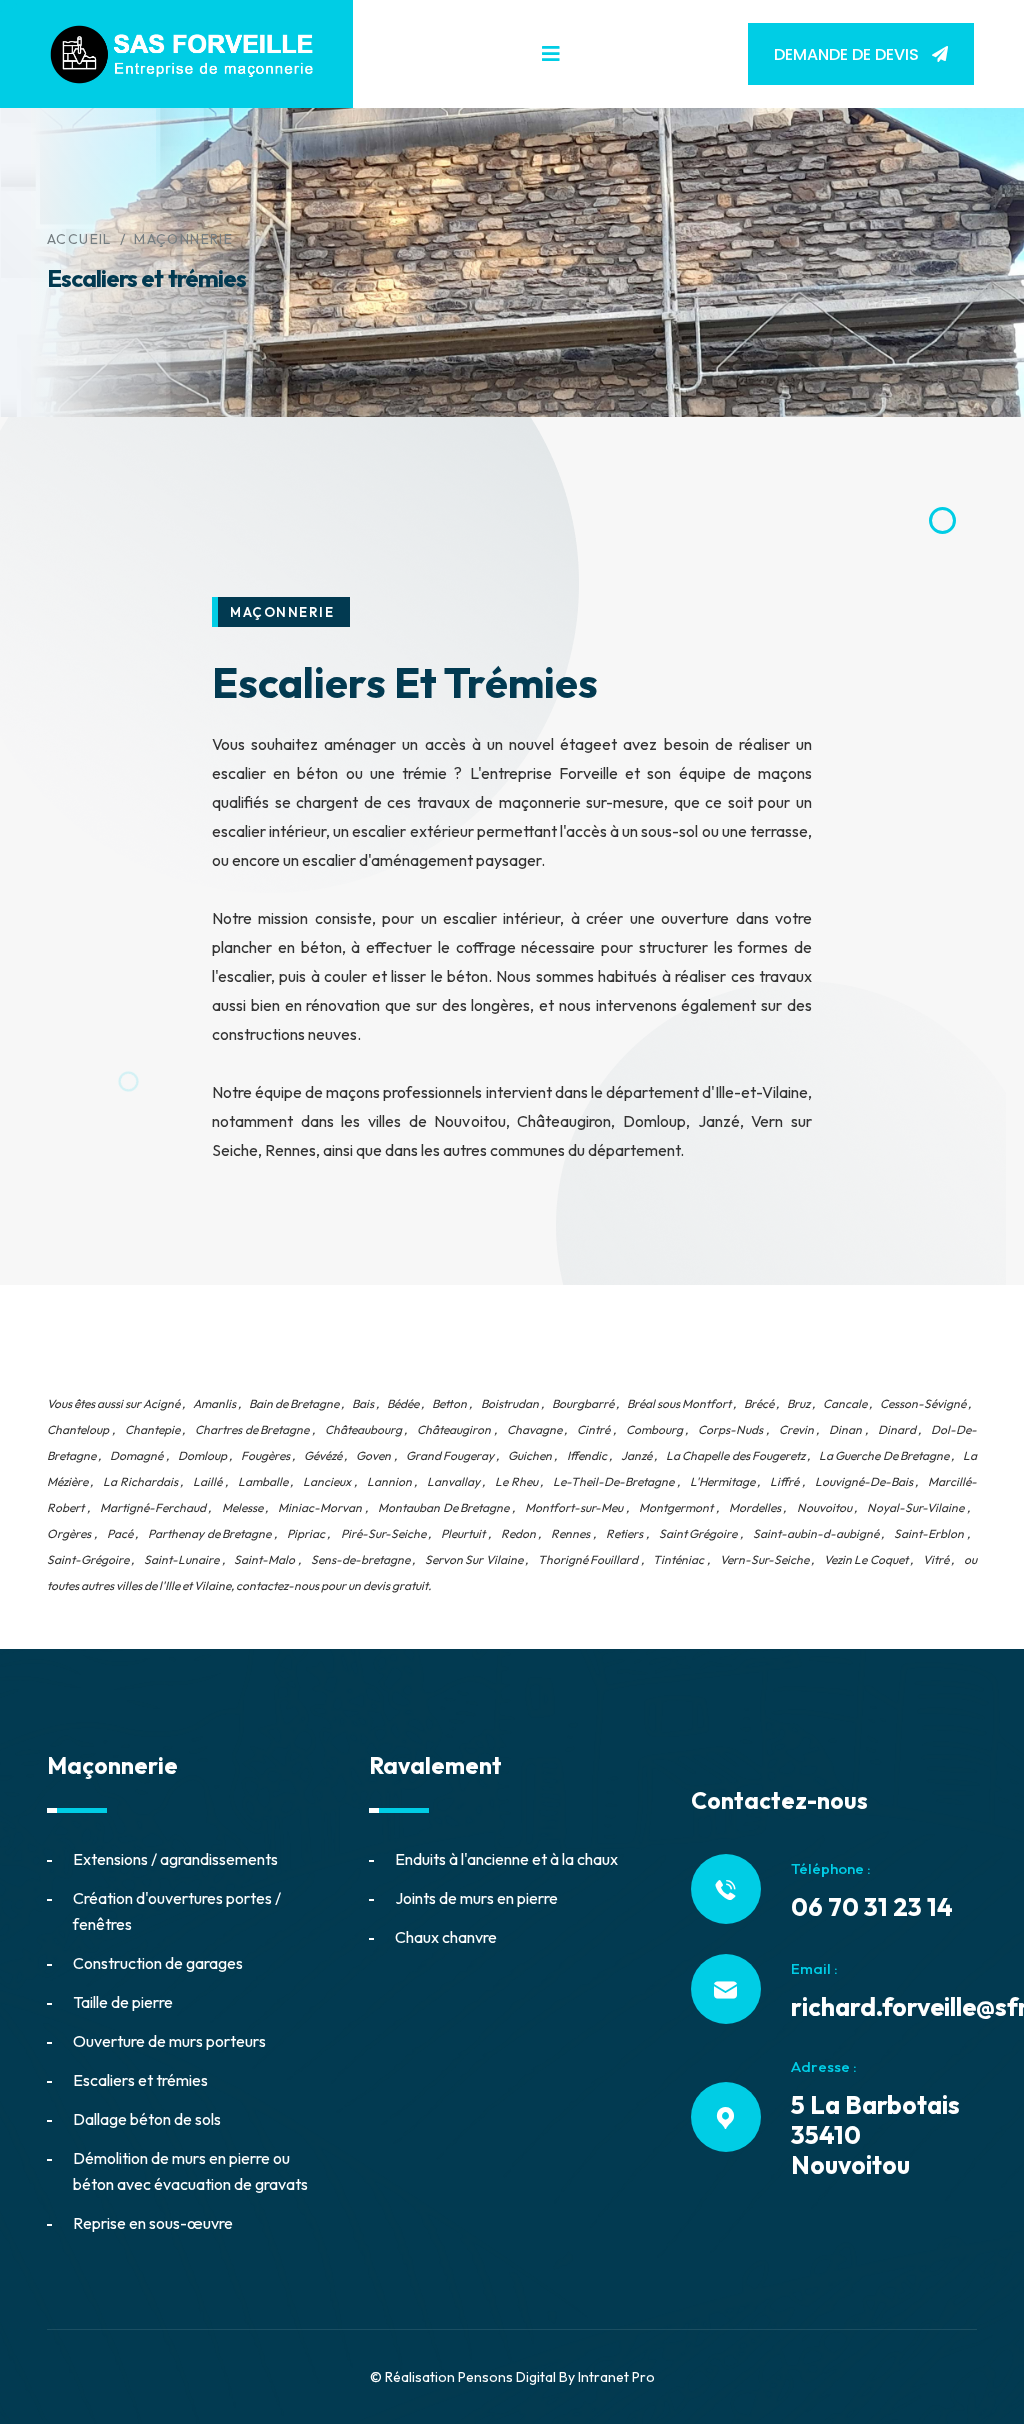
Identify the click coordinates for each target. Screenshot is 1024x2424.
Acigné (161, 1403)
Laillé (207, 1481)
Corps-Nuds (730, 1429)
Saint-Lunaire (181, 1559)
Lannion (389, 1481)
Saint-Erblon (929, 1533)
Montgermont (676, 1507)
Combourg (654, 1429)
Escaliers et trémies (140, 2080)
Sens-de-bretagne (360, 1559)
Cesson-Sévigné (923, 1403)
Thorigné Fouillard (588, 1559)
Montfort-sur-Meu (574, 1507)
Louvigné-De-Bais (864, 1481)
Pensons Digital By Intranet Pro (556, 2377)
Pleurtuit (463, 1533)
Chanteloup (78, 1429)
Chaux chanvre (446, 1937)
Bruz (798, 1403)
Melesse (242, 1507)
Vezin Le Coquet (866, 1559)
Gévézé (323, 1455)
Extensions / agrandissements (175, 1859)
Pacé (120, 1533)
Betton (449, 1403)
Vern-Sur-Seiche (764, 1559)
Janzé (636, 1455)
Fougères (265, 1455)
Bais (363, 1403)
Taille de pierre (123, 2002)
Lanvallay (453, 1481)
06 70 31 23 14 (872, 1907)
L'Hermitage (722, 1481)
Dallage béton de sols (147, 2119)
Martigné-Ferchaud (153, 1507)
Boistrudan (510, 1403)
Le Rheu (516, 1481)
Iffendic (587, 1455)
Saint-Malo (264, 1559)
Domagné (136, 1455)
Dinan (845, 1429)
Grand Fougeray (450, 1455)
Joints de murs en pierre (476, 1898)
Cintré (593, 1429)
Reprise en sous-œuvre (153, 2223)
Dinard (897, 1429)
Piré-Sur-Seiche (383, 1533)
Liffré (784, 1481)
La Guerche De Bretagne (884, 1455)
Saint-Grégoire (88, 1559)
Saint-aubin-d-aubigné (816, 1533)
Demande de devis (848, 54)
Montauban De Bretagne (443, 1507)
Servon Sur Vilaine (474, 1559)
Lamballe (263, 1481)
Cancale (845, 1403)
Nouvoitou (824, 1507)
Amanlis (214, 1403)
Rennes (570, 1533)
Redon (518, 1533)
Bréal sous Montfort (679, 1403)
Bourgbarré (583, 1403)
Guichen (530, 1455)
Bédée (403, 1403)
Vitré (936, 1559)
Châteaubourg (363, 1429)
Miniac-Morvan (320, 1507)
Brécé (759, 1403)
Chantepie (152, 1429)
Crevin (796, 1429)
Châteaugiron (454, 1429)
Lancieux (327, 1481)
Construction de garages (158, 1963)
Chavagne (534, 1429)
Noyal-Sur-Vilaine (915, 1507)
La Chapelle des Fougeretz (735, 1455)
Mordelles (755, 1507)
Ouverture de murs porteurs (169, 2041)
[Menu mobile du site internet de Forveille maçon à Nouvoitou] (551, 54)
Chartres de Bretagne (252, 1429)
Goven (373, 1455)
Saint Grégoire (698, 1533)
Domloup (202, 1455)
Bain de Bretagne (294, 1403)
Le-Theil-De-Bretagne (613, 1481)
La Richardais (140, 1481)
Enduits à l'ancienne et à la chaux (506, 1859)
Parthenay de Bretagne (209, 1533)
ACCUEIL (79, 239)
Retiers (624, 1533)
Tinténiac (678, 1559)
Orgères (69, 1533)
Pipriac (306, 1533)
